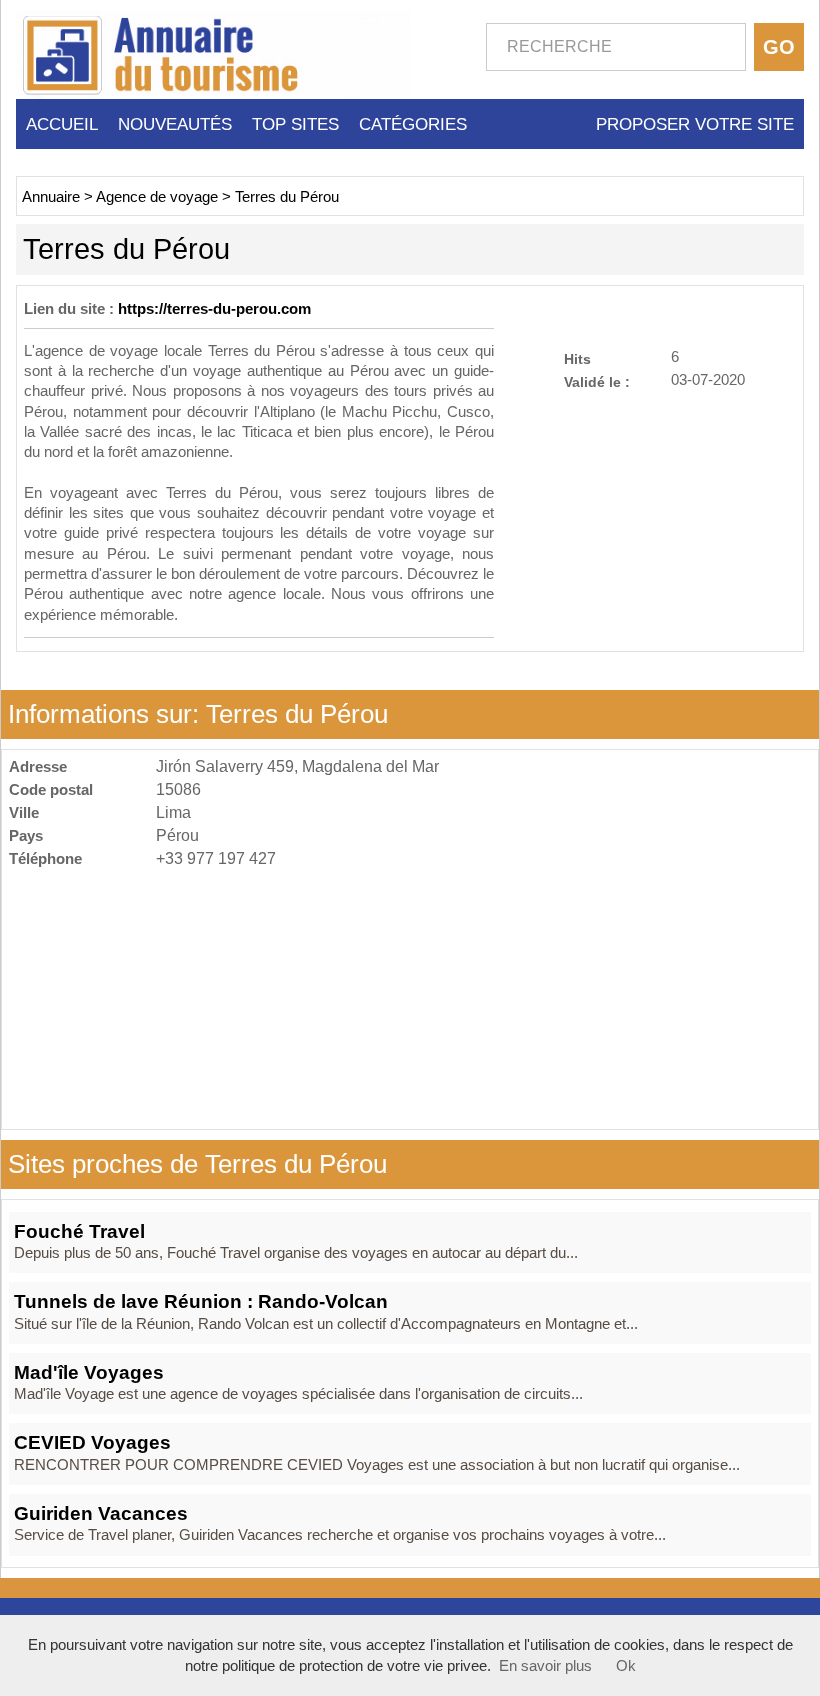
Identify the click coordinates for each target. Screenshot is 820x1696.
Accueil (62, 124)
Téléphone (45, 858)
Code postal (51, 789)
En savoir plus (545, 1666)
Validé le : (597, 381)
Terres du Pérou (287, 197)
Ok (626, 1666)
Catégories (413, 124)
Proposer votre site (695, 124)
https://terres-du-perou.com (214, 309)
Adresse (38, 766)
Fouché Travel (79, 1231)
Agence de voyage (157, 197)
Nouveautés (175, 124)
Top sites (295, 124)
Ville (24, 812)
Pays (26, 835)
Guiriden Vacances (101, 1513)
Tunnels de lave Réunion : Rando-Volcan (201, 1301)
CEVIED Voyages (92, 1442)
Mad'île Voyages (89, 1372)
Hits (577, 358)
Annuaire (51, 197)
